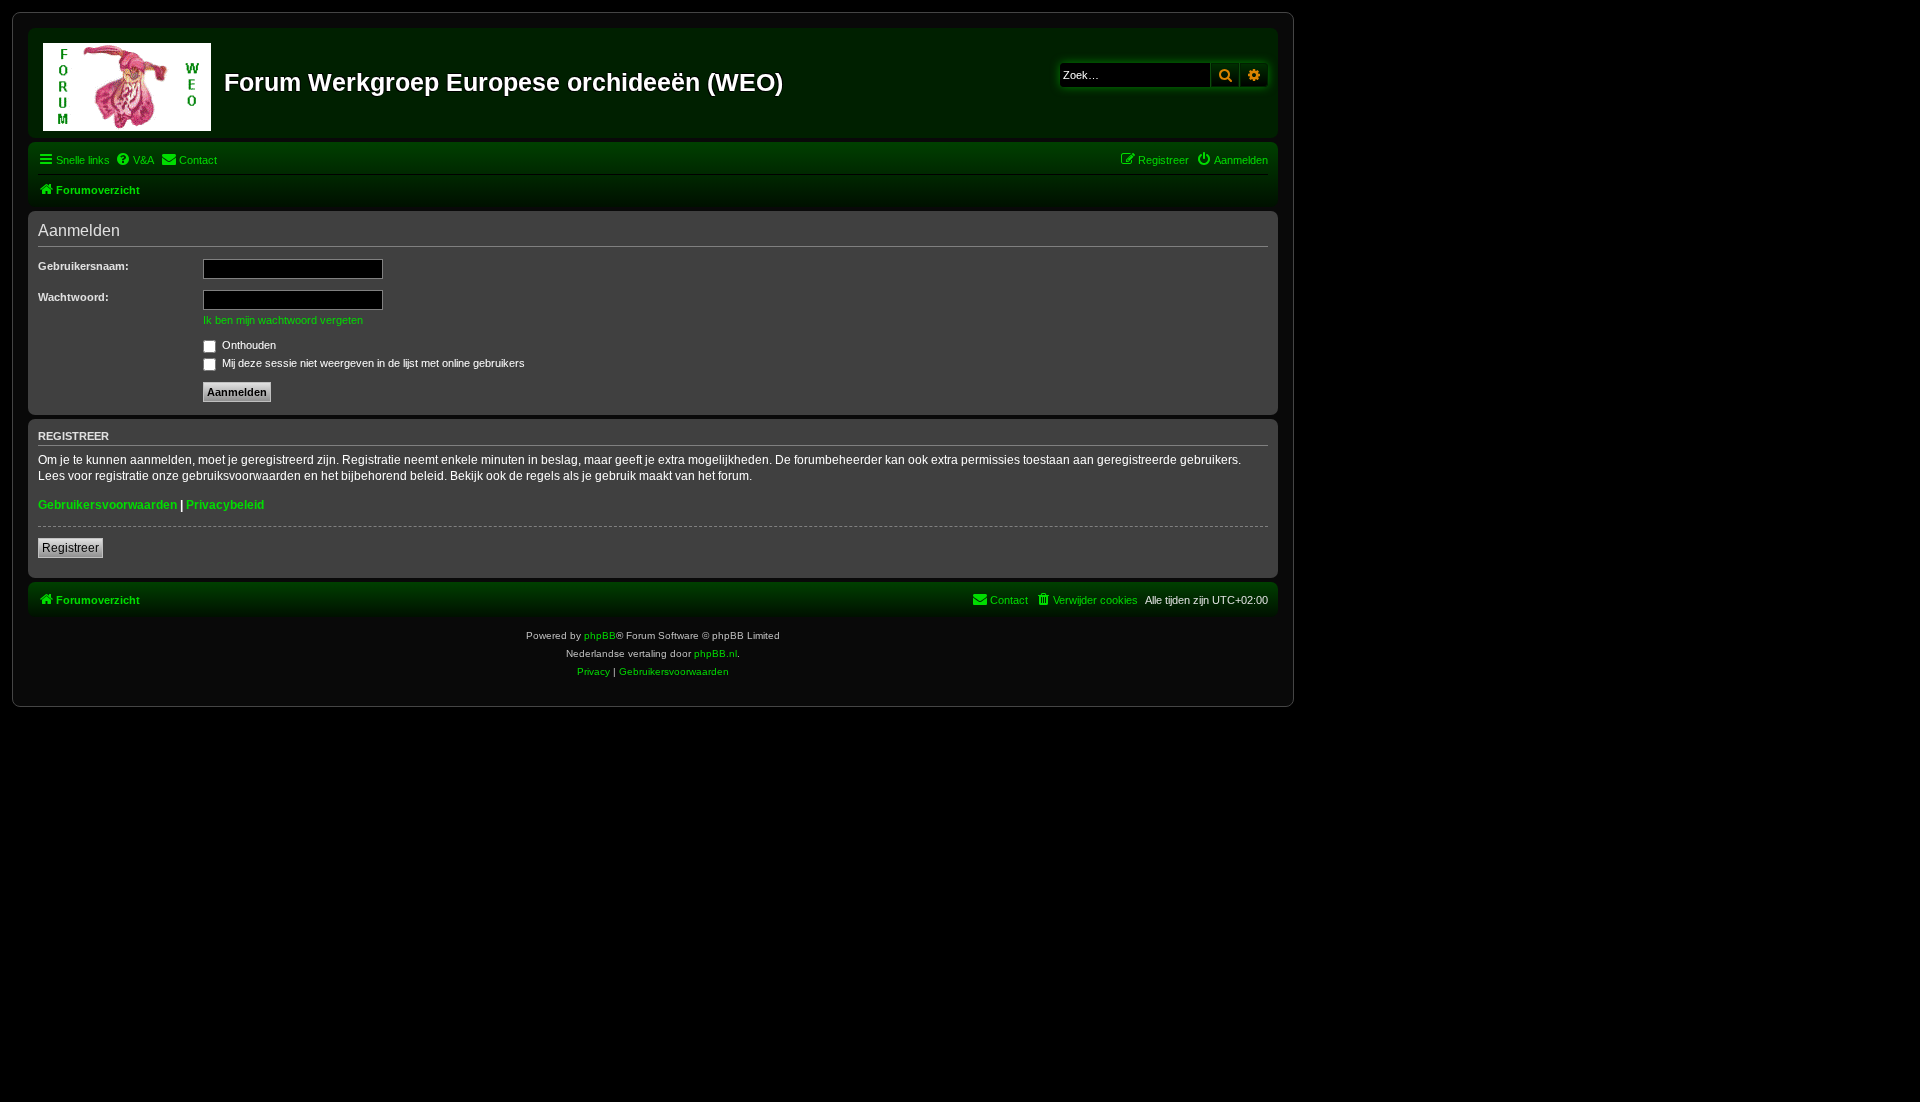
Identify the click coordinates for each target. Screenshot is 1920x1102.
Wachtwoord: (73, 297)
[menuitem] (134, 160)
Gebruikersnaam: (83, 266)
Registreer (70, 548)
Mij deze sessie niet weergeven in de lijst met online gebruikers (372, 363)
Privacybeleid (225, 505)
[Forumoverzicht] (128, 83)
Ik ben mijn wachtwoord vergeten (283, 320)
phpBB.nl (715, 653)
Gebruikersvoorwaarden (107, 505)
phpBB (600, 635)
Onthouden (247, 345)
